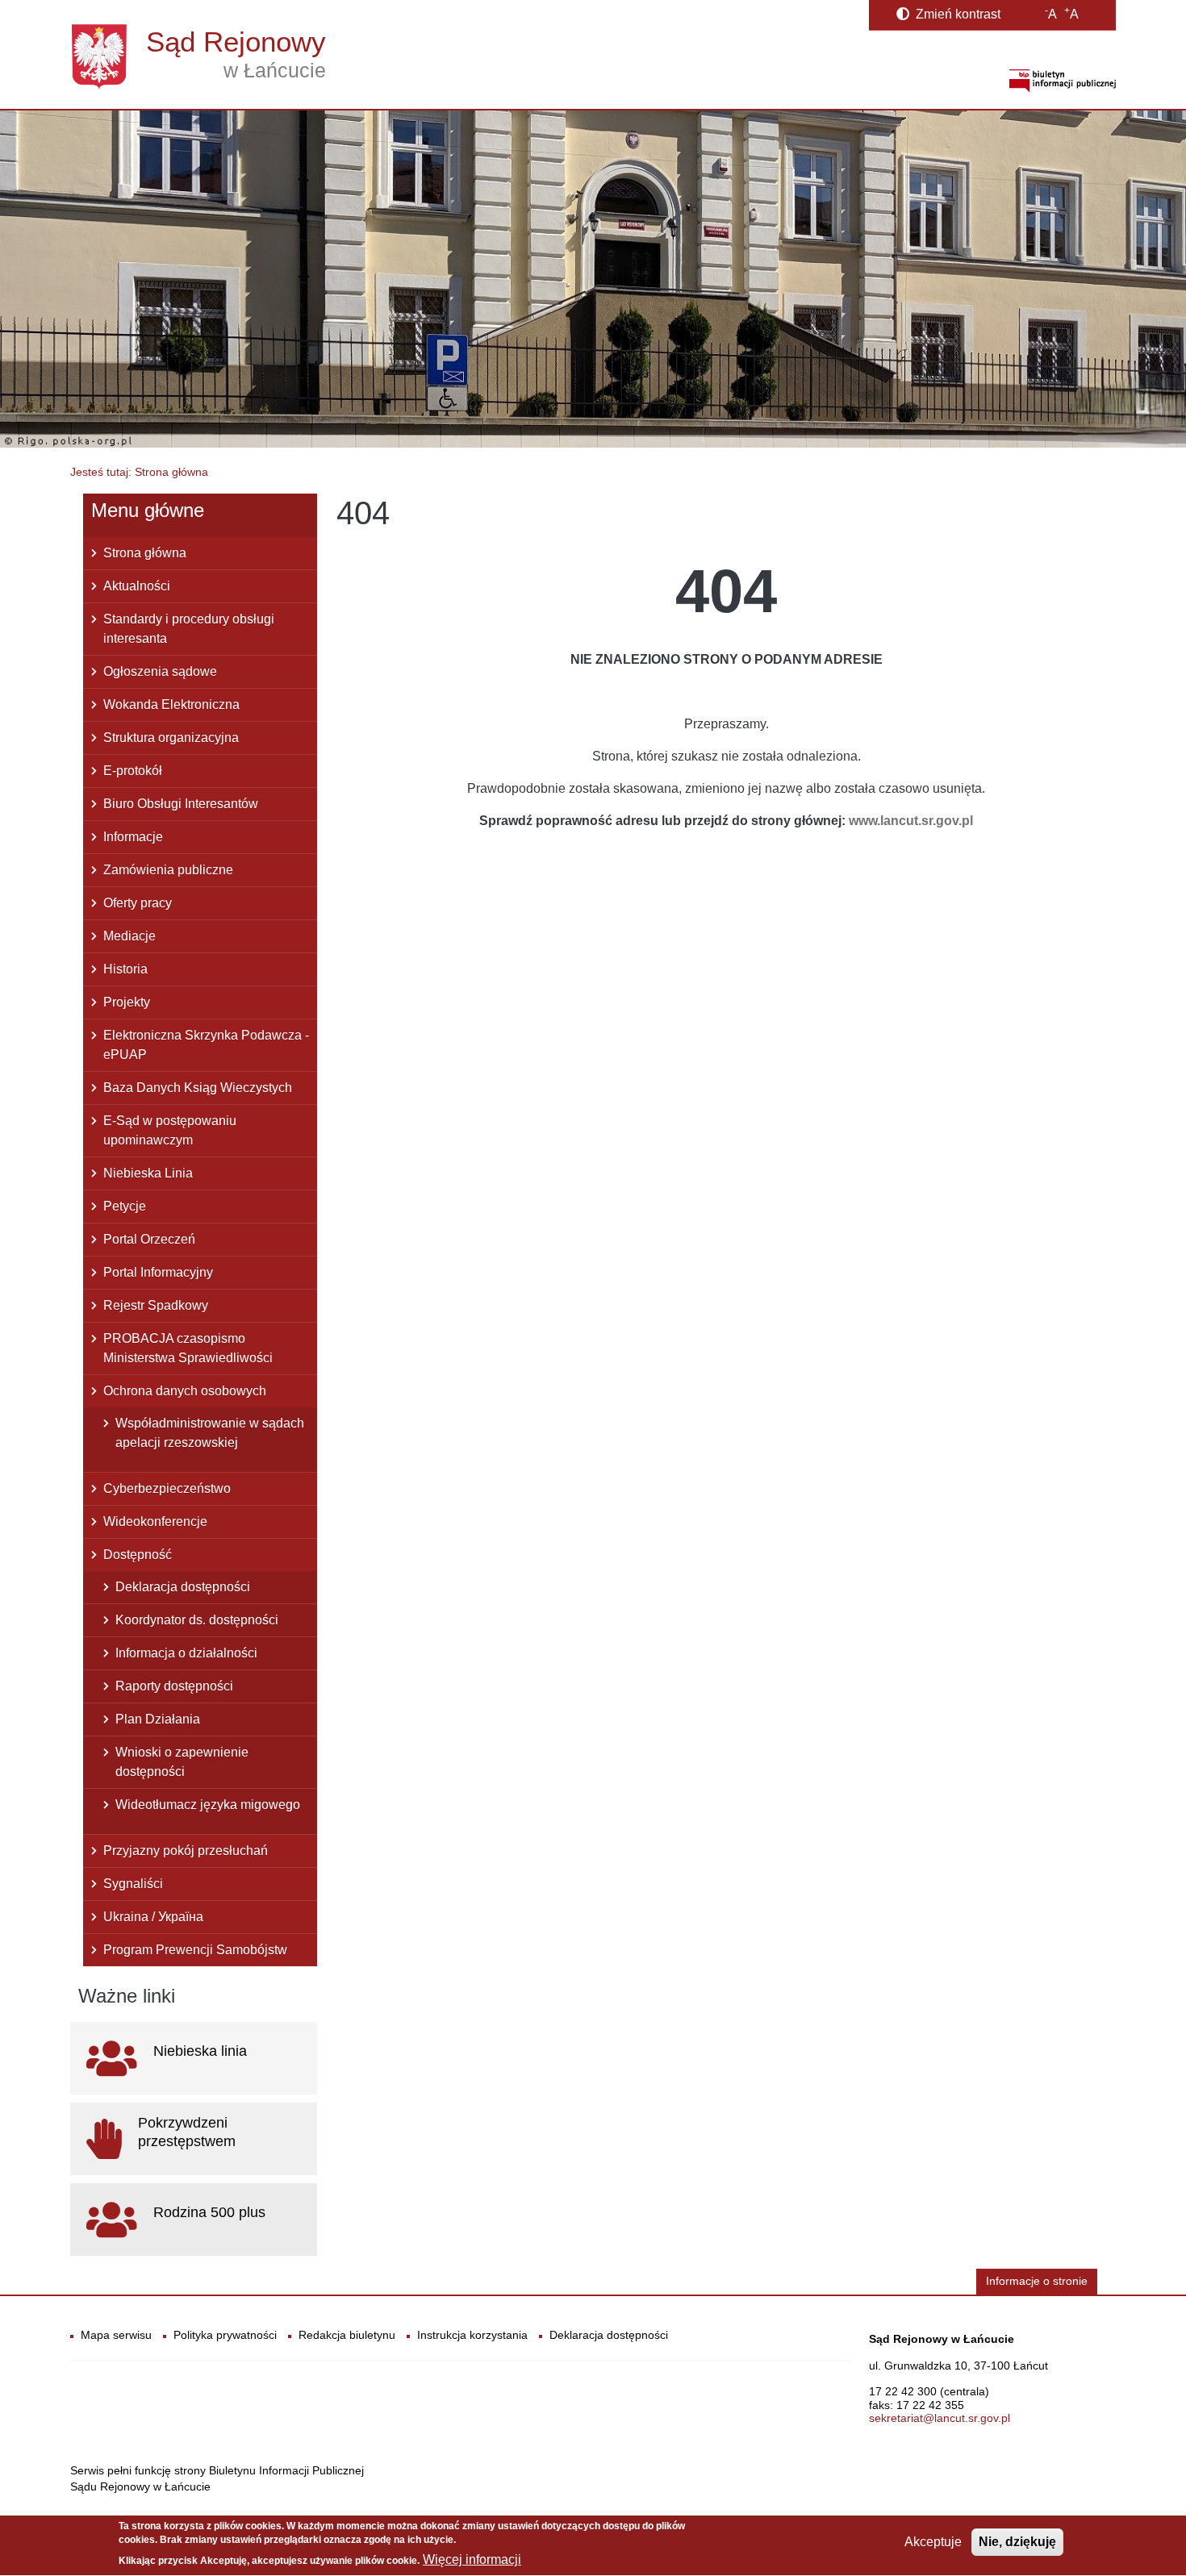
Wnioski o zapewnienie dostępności (182, 1762)
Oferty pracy (138, 903)
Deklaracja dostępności (183, 1587)
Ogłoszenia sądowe (160, 671)
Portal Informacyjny (158, 1272)
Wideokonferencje (155, 1521)
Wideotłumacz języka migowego (208, 1805)
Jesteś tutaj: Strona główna (139, 472)
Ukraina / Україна (153, 1917)
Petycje (125, 1206)
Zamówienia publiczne (168, 870)
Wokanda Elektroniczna (171, 704)
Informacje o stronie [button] (1037, 2281)
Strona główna (145, 553)
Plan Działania (158, 1719)
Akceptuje (933, 2542)
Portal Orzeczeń (149, 1239)
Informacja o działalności (186, 1653)
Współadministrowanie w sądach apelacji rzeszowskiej (210, 1433)
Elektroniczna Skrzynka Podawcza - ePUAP (206, 1045)
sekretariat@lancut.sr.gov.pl (940, 2418)
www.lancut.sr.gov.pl (911, 821)
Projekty (127, 1002)
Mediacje (129, 936)
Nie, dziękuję (1017, 2542)
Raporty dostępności (174, 1686)
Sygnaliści (133, 1884)
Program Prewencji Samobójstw (195, 1950)
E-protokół (133, 771)
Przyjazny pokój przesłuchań (186, 1851)
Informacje (133, 837)
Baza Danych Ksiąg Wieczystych (198, 1088)
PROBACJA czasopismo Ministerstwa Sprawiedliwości (188, 1348)
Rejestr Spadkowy (156, 1305)
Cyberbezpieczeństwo (167, 1488)
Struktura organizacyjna (171, 738)
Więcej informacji (472, 2560)
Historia (125, 969)
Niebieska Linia (148, 1173)
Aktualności (137, 586)
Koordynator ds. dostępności (197, 1620)
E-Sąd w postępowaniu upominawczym (170, 1130)
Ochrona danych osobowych (185, 1391)
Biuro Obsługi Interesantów (181, 804)
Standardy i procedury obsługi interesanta (189, 629)
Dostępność (138, 1555)
